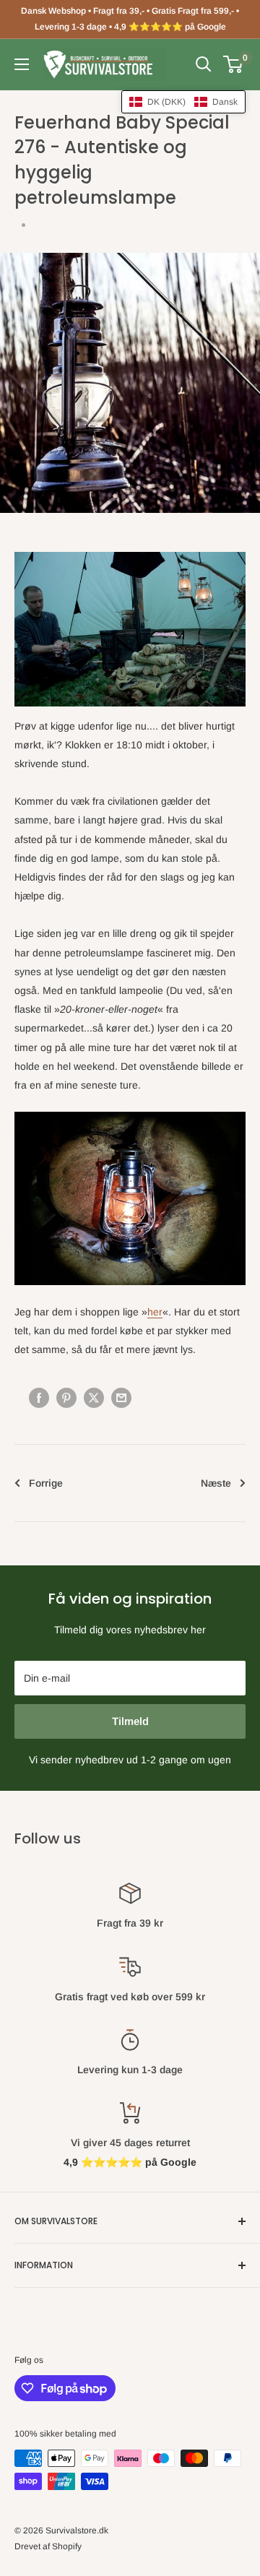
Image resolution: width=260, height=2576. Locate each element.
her (155, 1312)
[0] (234, 64)
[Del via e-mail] (121, 1397)
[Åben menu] (22, 64)
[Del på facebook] (39, 1397)
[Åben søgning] (204, 64)
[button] (183, 102)
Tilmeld (130, 1721)
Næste (216, 1483)
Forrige (46, 1483)
